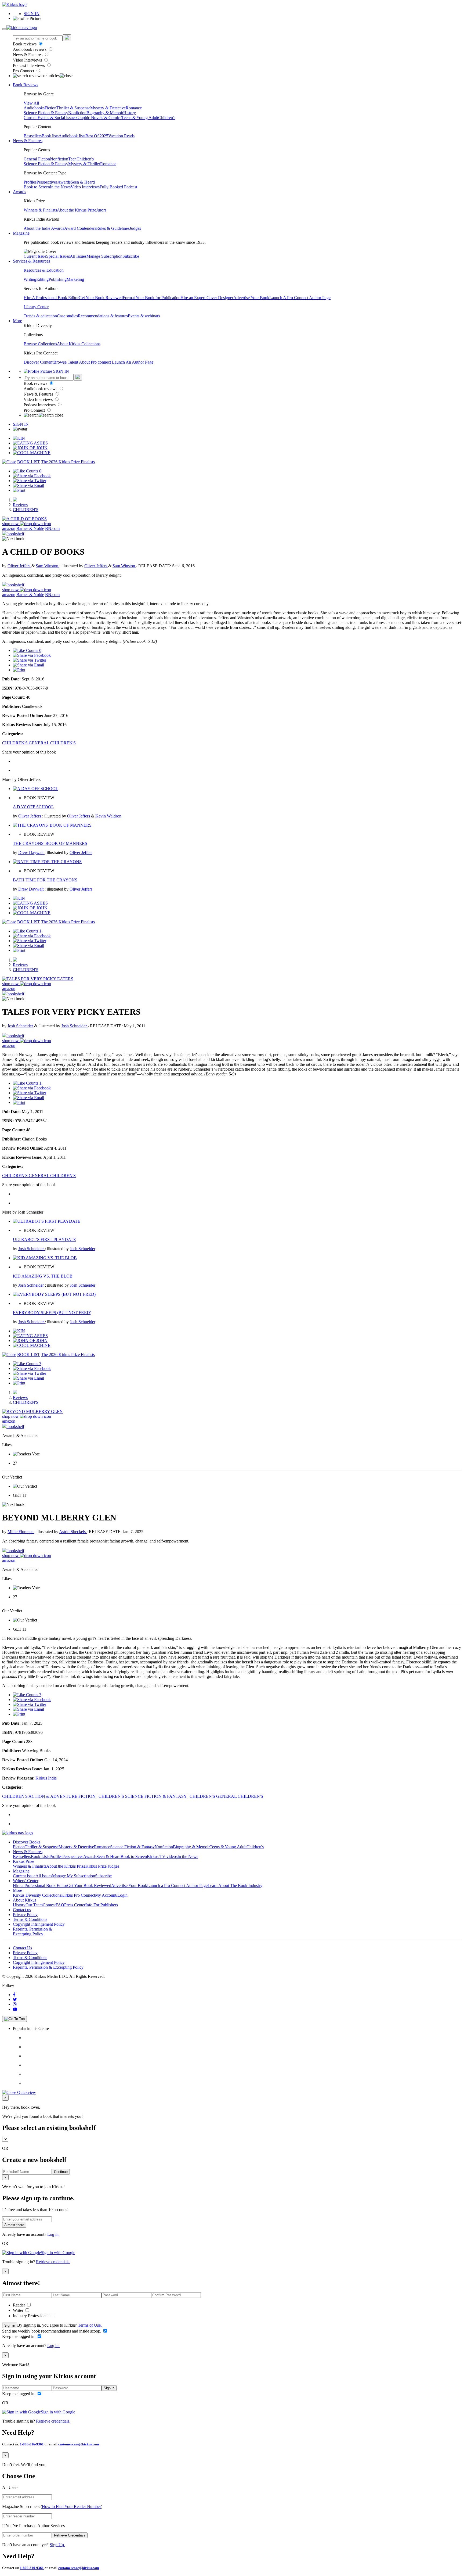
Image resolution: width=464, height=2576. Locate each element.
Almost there (14, 2225)
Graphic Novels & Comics (99, 118)
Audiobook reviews (30, 49)
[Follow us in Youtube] (15, 2009)
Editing (42, 279)
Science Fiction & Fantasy (46, 113)
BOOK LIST (29, 462)
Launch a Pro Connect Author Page (177, 1886)
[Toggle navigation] (4, 29)
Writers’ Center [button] (26, 1881)
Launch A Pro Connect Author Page (300, 298)
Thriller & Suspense (73, 108)
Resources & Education (44, 270)
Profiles (30, 182)
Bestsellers (33, 136)
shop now (11, 524)
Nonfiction (77, 113)
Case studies (67, 316)
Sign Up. (57, 2545)
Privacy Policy (25, 1915)
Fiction (50, 108)
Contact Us (22, 1948)
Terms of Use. (89, 2325)
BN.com (52, 528)
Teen (72, 159)
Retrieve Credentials (70, 2535)
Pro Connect (24, 71)
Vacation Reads (121, 136)
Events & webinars (144, 316)
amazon (9, 528)
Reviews (20, 505)
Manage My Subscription (74, 1876)
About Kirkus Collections (79, 344)
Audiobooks (34, 108)
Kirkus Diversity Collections (37, 1895)
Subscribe (131, 256)
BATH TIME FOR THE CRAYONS (45, 880)
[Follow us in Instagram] (15, 2004)
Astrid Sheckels (73, 1532)
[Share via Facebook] (32, 476)
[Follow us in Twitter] (15, 1999)
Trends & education (40, 316)
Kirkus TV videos (162, 1856)
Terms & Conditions (30, 1919)
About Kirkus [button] (25, 1900)
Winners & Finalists (40, 210)
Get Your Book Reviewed (101, 298)
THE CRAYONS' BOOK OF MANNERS (50, 843)
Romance (134, 108)
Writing (30, 279)
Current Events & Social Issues (50, 118)
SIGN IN (32, 14)
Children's (167, 118)
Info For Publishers (102, 1905)
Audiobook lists (72, 136)
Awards (64, 182)
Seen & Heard (83, 182)
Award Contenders (80, 228)
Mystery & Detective (108, 108)
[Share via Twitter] (30, 481)
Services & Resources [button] (31, 261)
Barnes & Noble (30, 528)
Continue (61, 2172)
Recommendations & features (103, 316)
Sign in (10, 2325)
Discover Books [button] (27, 1842)
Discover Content (39, 362)
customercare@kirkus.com (79, 2444)
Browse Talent (66, 362)
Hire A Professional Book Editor (51, 298)
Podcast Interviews (29, 65)
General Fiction (37, 159)
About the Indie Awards (44, 228)
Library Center (36, 307)
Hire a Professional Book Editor (40, 1886)
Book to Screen (37, 187)
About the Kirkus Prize (77, 210)
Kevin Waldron (108, 816)
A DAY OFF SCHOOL (33, 807)
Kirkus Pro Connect (78, 1895)
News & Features (28, 55)
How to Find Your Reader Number (71, 2507)
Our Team (34, 1905)
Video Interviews (28, 60)
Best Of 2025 (97, 136)
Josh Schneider (21, 1026)
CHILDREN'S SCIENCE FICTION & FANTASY (143, 1796)
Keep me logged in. (19, 2336)
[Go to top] (15, 2019)
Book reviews (25, 44)
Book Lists (40, 1856)
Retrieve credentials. (53, 2262)
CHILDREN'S (26, 510)
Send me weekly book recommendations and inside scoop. (52, 2331)
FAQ (60, 1905)
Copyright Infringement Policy (39, 1924)
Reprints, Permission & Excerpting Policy (32, 1931)
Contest (49, 1905)
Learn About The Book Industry (235, 1886)
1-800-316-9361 (32, 2444)
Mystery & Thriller (84, 164)
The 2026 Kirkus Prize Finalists (68, 462)
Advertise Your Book (251, 298)
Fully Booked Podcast (118, 187)
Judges (135, 228)
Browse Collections (40, 344)
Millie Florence (21, 1532)
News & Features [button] (28, 141)
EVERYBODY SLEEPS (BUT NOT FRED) (52, 1313)
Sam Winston (48, 566)
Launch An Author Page (133, 362)
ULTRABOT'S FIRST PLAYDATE (44, 1239)
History (130, 113)
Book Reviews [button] (26, 85)
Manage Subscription (104, 256)
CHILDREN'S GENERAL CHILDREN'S (39, 743)
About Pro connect (95, 362)
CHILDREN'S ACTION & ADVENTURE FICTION (49, 1796)
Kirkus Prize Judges (102, 1866)
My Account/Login (111, 1895)
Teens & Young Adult (140, 118)
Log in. (53, 2234)
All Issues (78, 256)
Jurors (101, 210)
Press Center (75, 1905)
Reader (19, 2305)
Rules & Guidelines (113, 228)
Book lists (50, 136)
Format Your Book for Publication (152, 298)
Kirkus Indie (46, 1778)
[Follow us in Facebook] (14, 1995)
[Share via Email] (28, 485)
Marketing (75, 279)
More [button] (17, 321)
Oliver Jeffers (19, 566)
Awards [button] (19, 192)
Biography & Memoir (105, 113)
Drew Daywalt (31, 853)
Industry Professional (31, 2316)
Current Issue (35, 256)
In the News (60, 187)
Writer (19, 2310)
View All (31, 103)
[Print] (19, 490)
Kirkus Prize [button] (23, 1861)
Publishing (58, 279)
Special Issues (58, 256)
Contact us (22, 1910)
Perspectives (47, 182)
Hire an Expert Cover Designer (207, 298)
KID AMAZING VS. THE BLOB (43, 1276)
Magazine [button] (21, 233)
